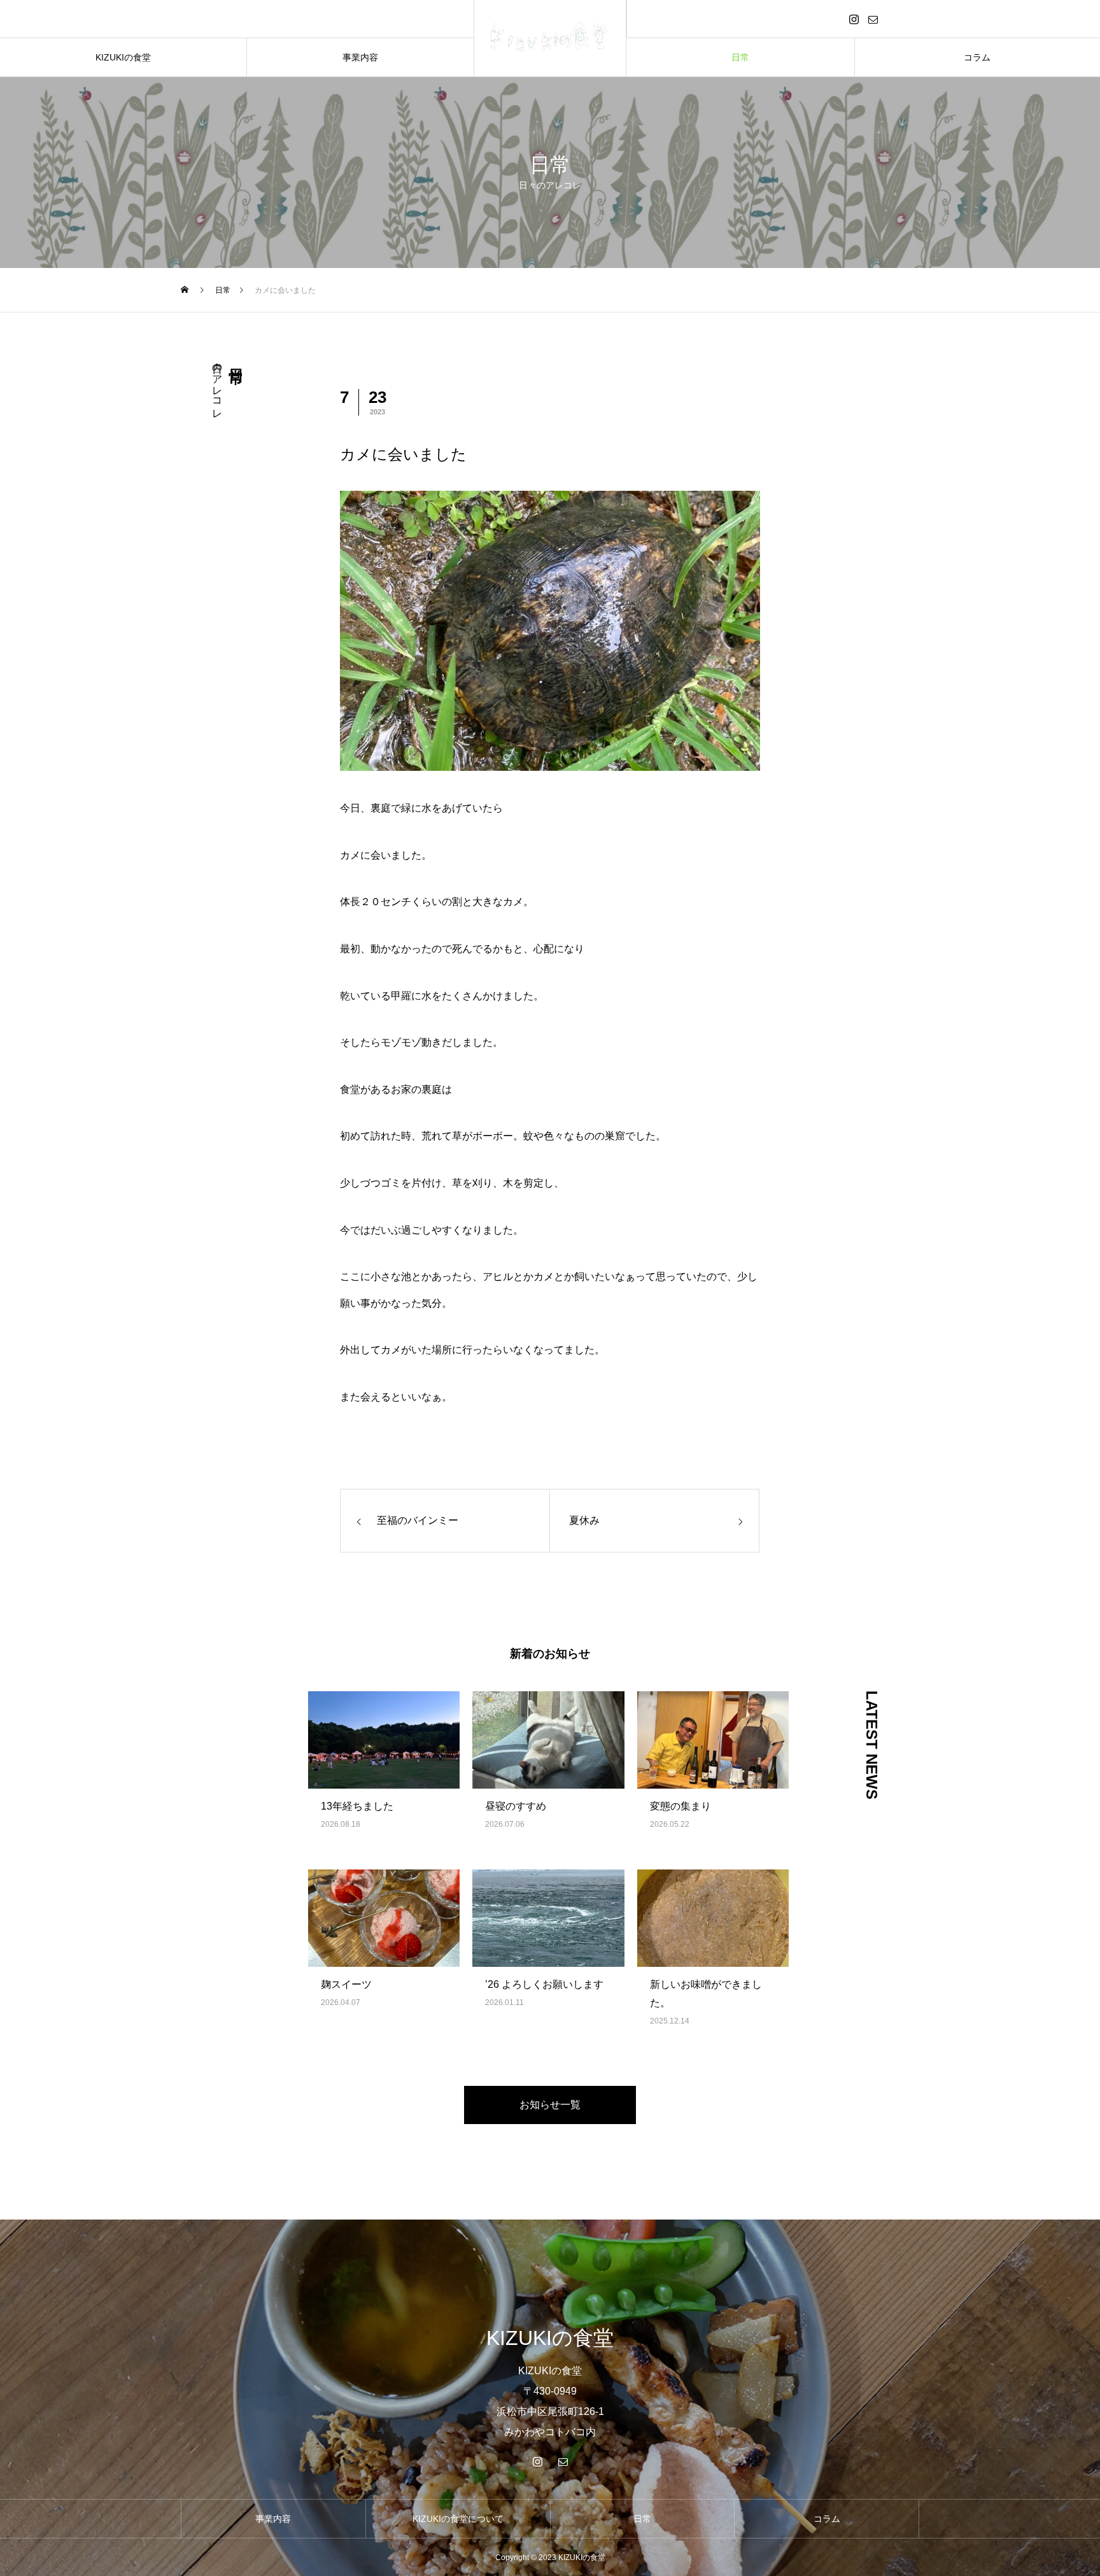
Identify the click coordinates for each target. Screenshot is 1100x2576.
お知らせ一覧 (550, 2105)
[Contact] (873, 19)
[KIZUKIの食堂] (550, 38)
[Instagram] (854, 19)
